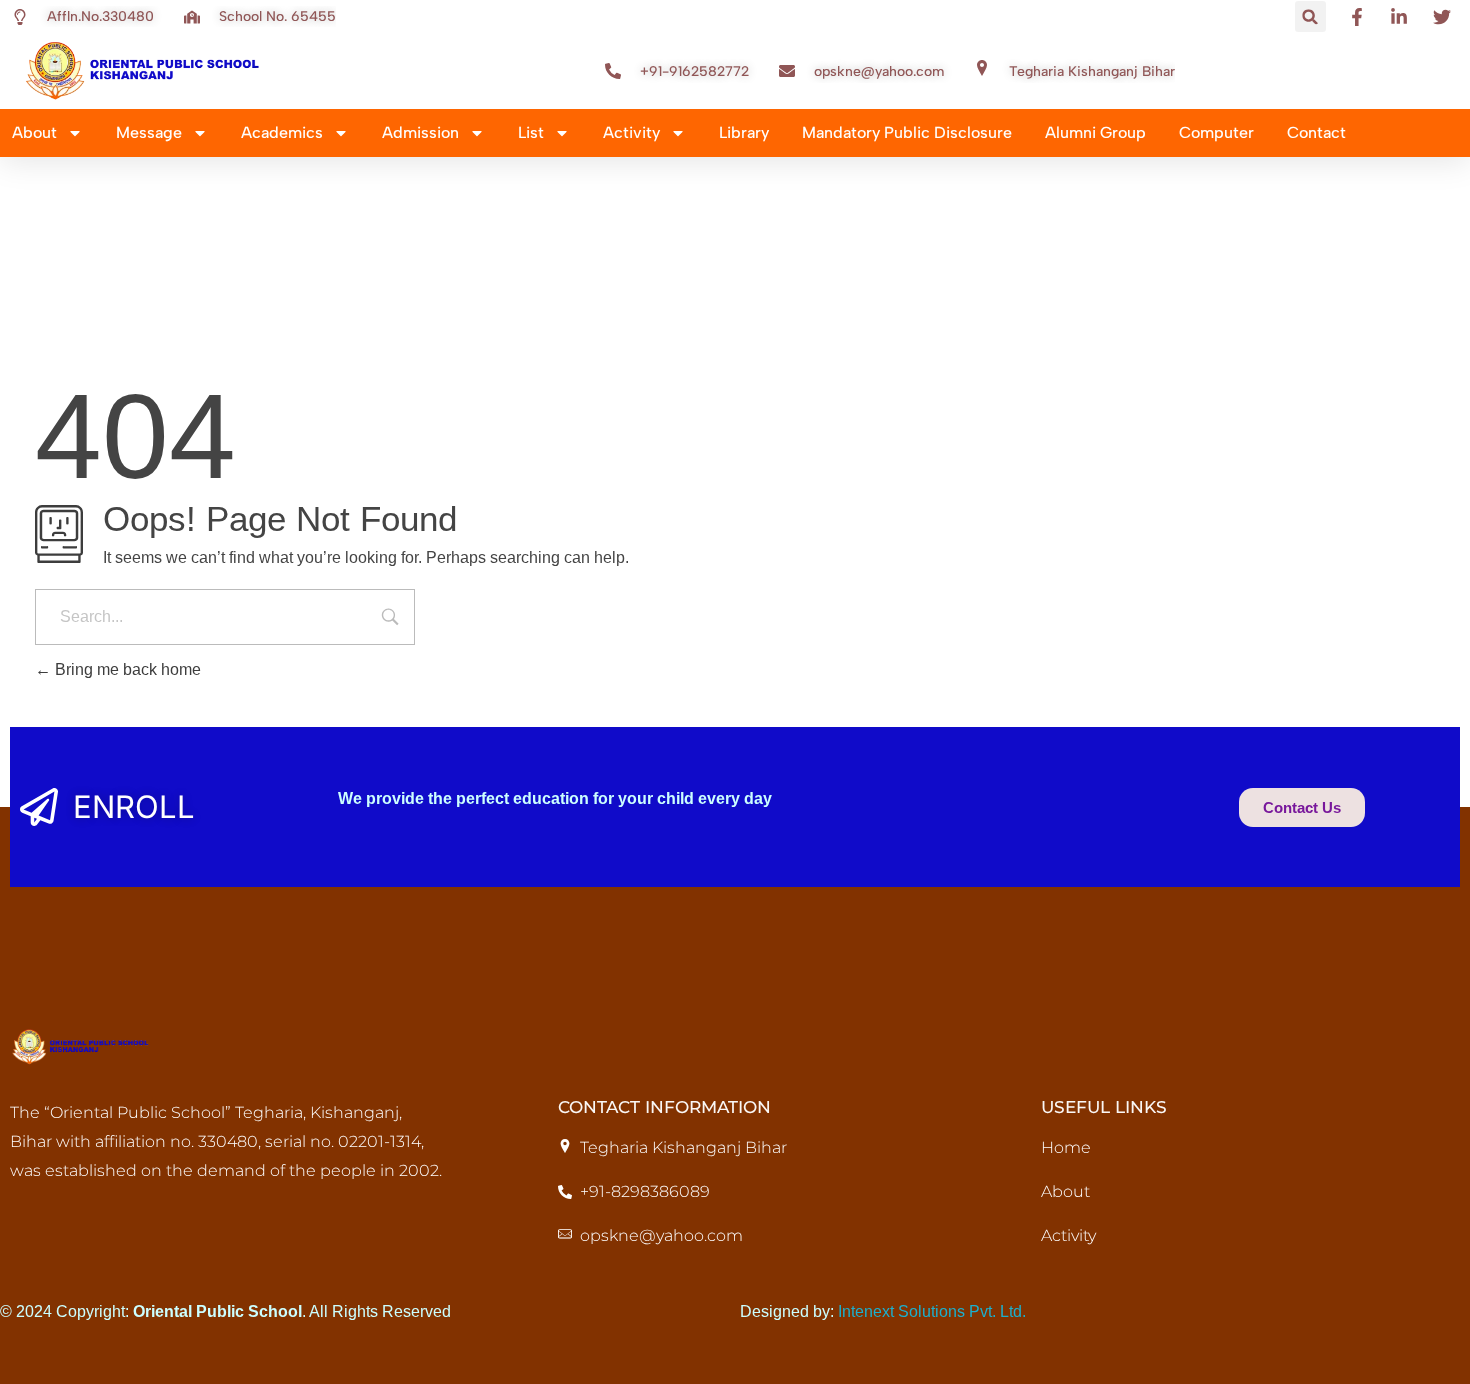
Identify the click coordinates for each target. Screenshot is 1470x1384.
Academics (282, 132)
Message (149, 132)
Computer (1216, 132)
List (531, 132)
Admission (420, 132)
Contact (1316, 132)
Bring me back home (126, 669)
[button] (1310, 16)
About (34, 132)
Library (744, 132)
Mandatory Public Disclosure (907, 132)
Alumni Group (1095, 132)
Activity (631, 132)
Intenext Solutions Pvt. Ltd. (932, 1311)
